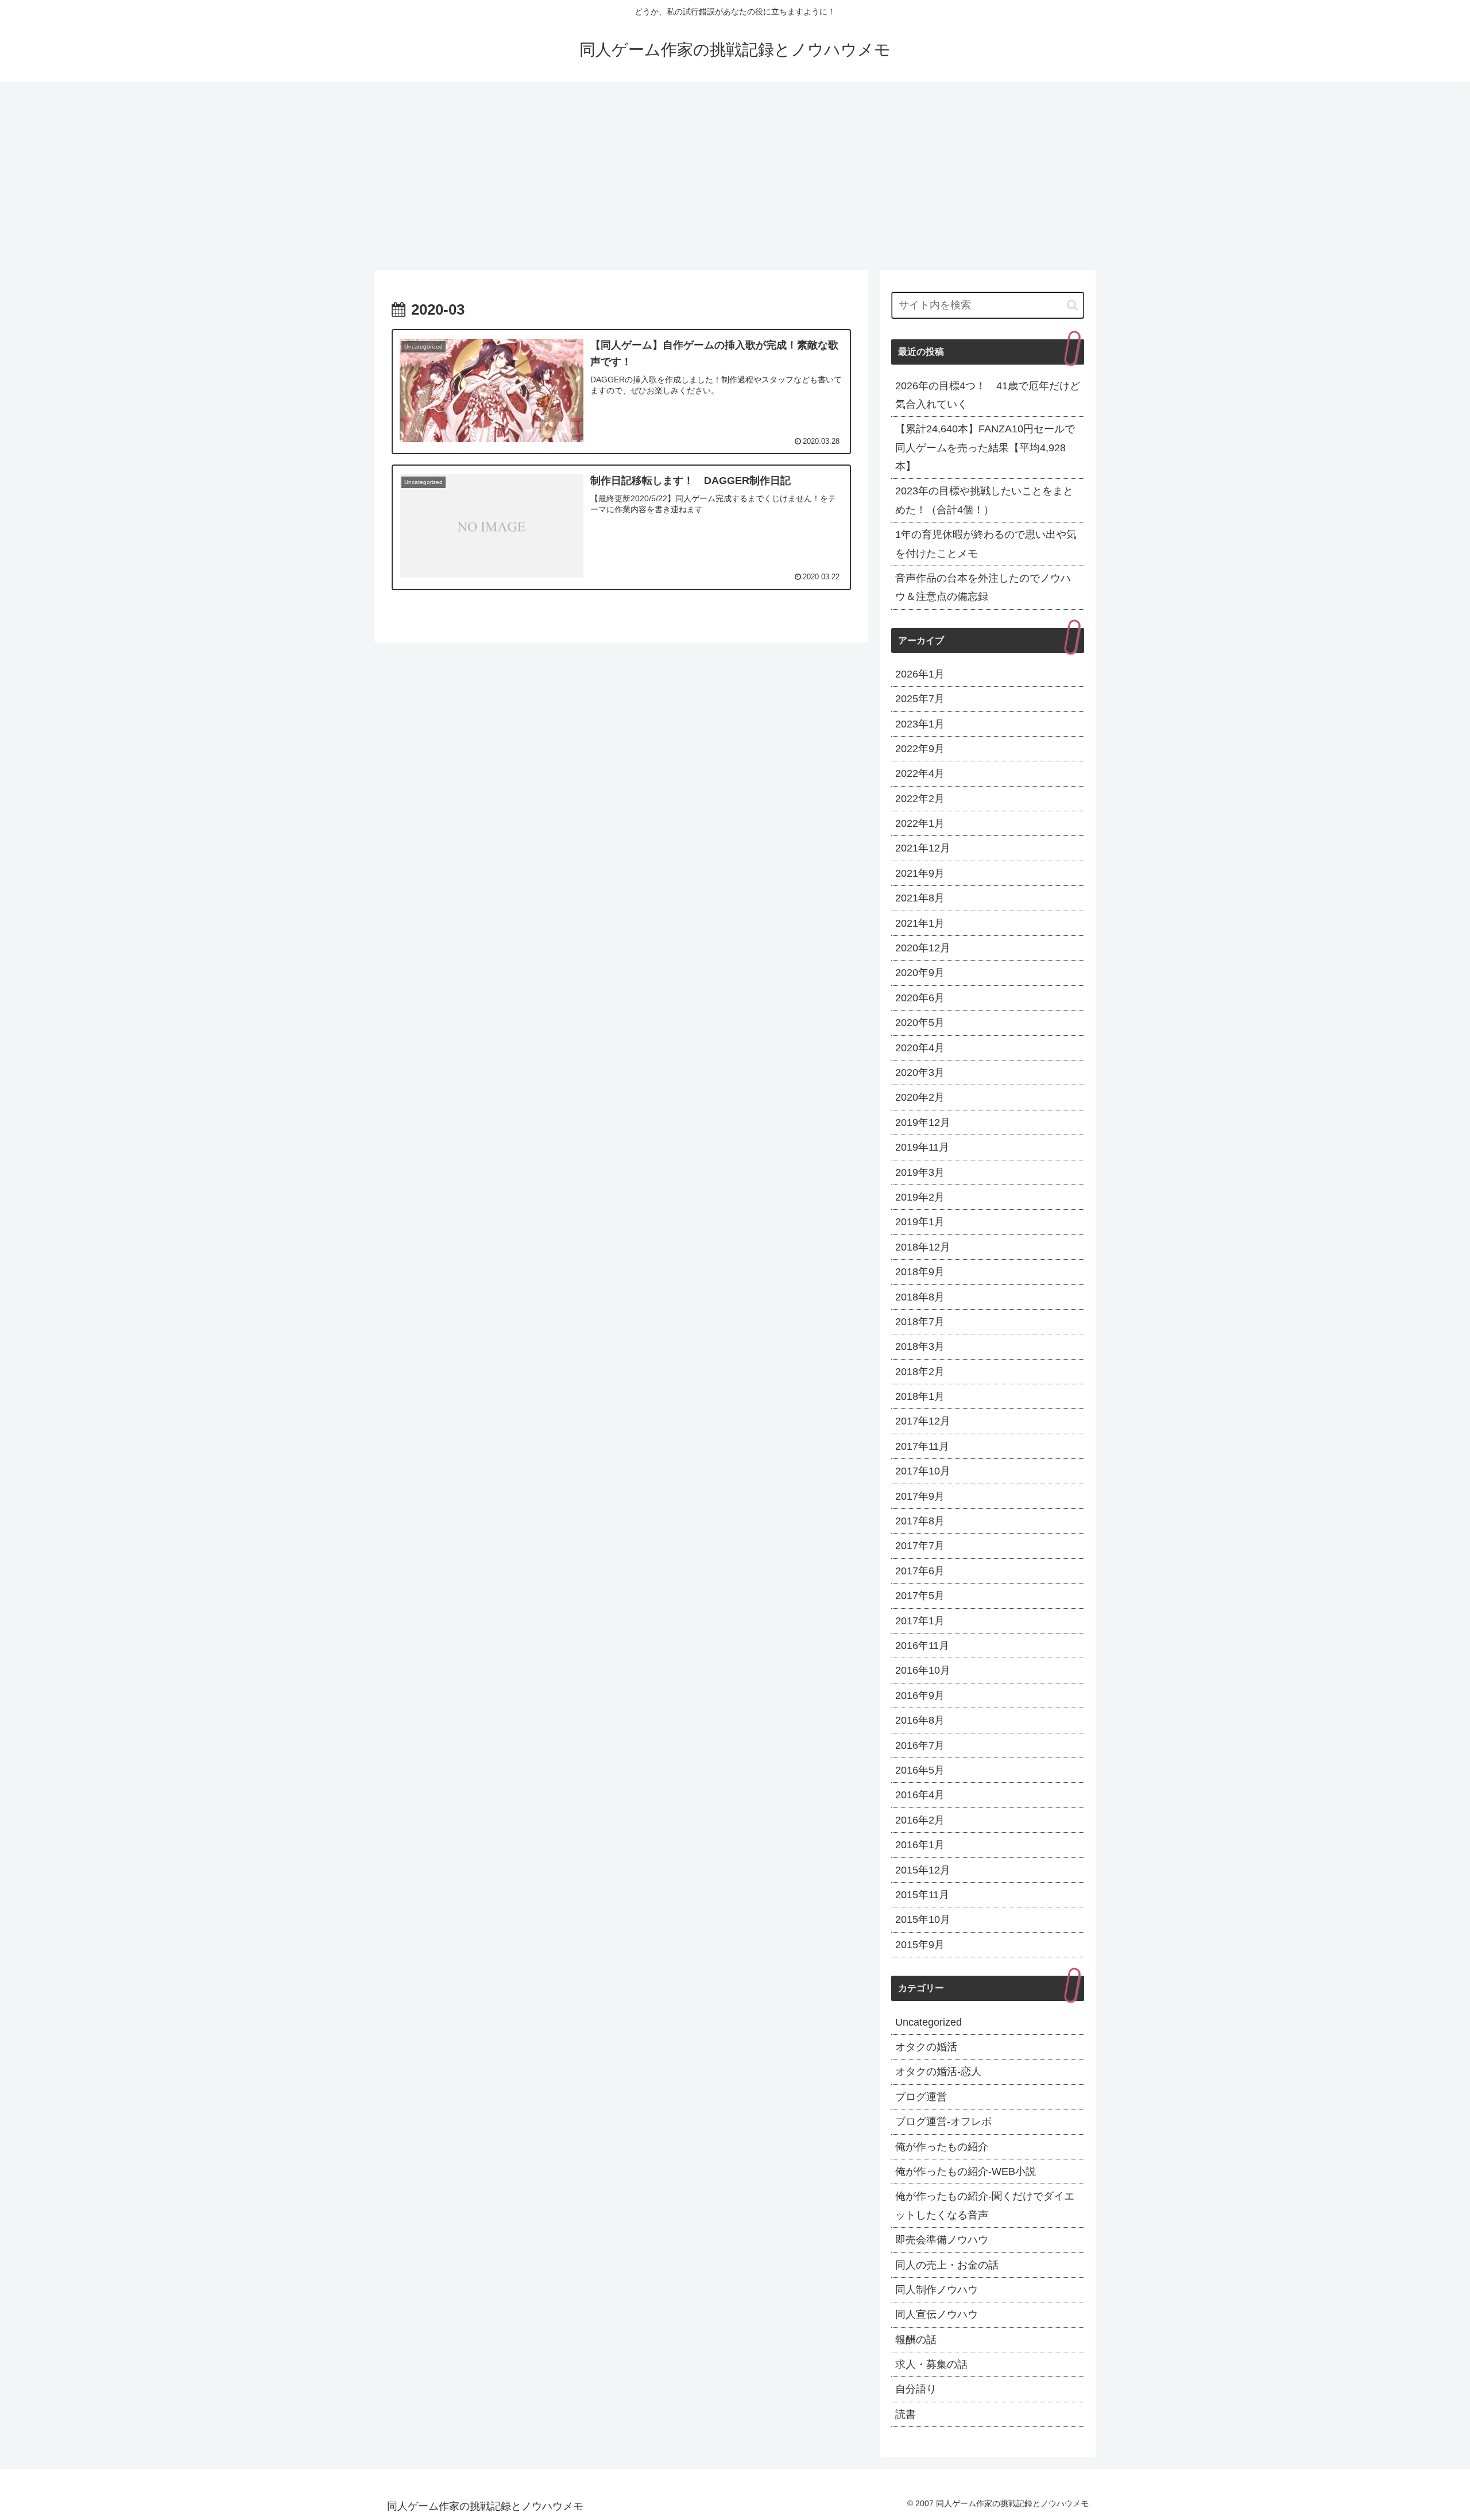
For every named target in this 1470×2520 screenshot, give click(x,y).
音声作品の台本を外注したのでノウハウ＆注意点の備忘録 (983, 587)
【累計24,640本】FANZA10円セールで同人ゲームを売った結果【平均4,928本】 (985, 448)
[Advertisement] (735, 176)
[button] (1072, 305)
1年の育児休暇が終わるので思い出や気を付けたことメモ (986, 544)
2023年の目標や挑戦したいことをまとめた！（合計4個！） (984, 500)
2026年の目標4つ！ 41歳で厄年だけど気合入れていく (988, 395)
